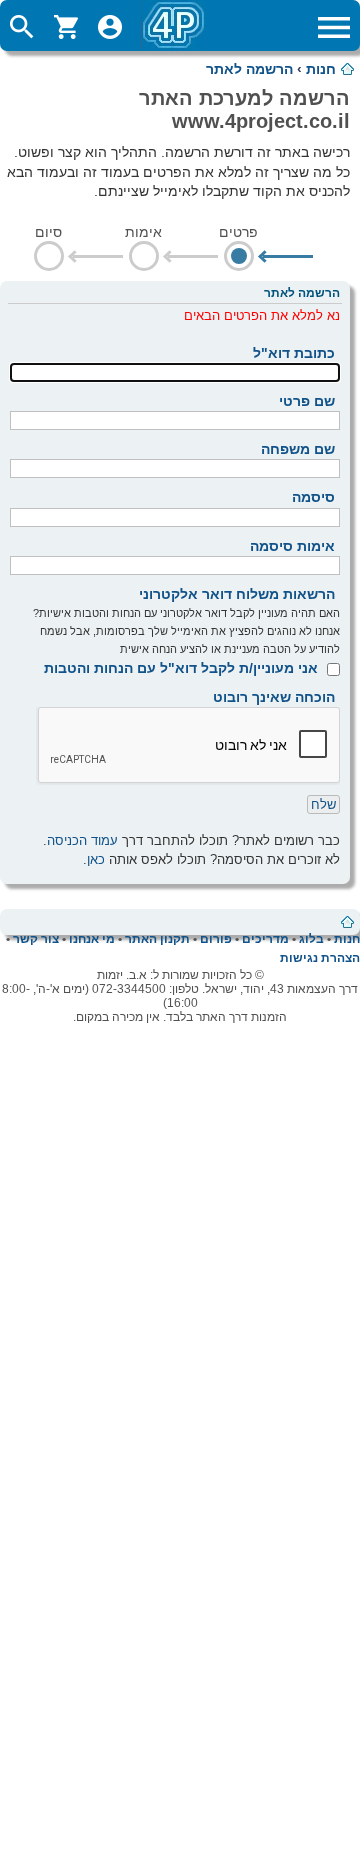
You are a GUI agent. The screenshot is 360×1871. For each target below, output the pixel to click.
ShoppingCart (66, 27)
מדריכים (265, 939)
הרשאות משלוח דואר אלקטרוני (237, 594)
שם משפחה (298, 449)
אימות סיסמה (292, 546)
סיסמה (313, 497)
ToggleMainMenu (334, 27)
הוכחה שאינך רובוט (274, 697)
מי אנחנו (92, 939)
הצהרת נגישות (320, 958)
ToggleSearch (22, 27)
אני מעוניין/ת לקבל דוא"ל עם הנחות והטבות (181, 668)
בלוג (311, 939)
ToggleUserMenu (110, 27)
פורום (216, 939)
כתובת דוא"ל (294, 353)
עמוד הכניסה (82, 840)
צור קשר (36, 939)
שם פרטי (307, 401)
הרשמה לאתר (249, 69)
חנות (321, 69)
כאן (96, 859)
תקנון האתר (157, 939)
